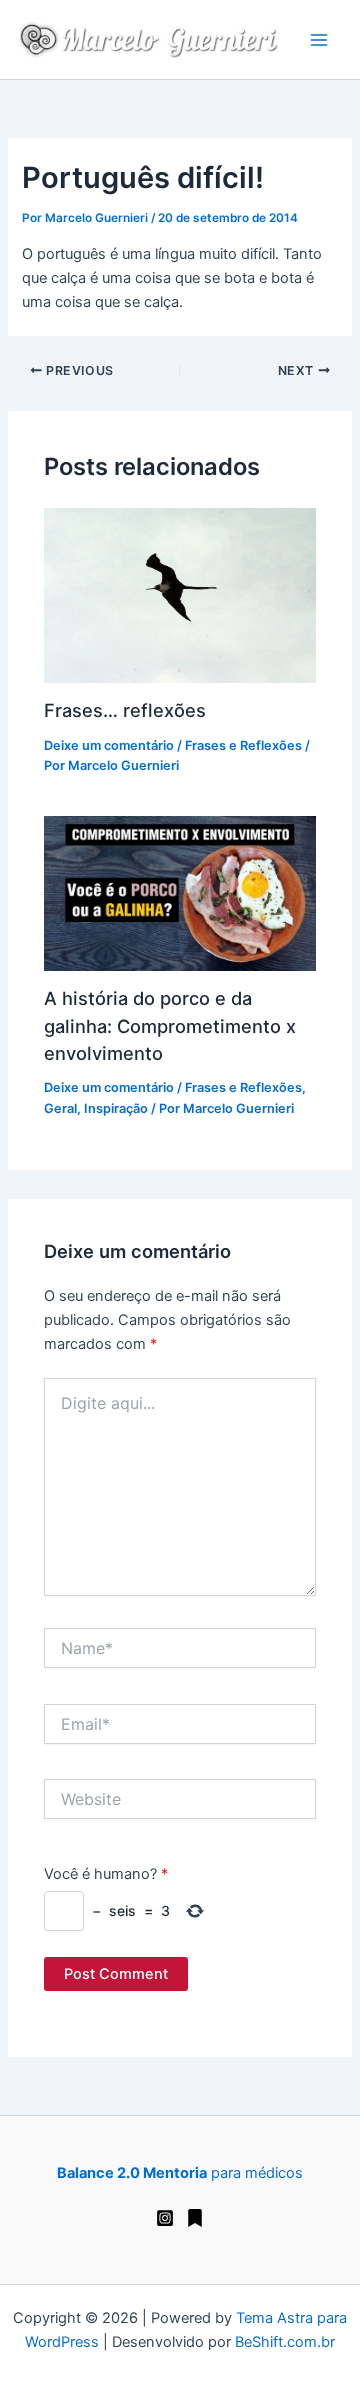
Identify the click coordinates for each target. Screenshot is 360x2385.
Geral (60, 1108)
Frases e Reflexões (243, 745)
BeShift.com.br (285, 2342)
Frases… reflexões (125, 710)
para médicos (180, 2173)
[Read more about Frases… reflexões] (179, 594)
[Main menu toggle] (319, 40)
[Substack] (195, 2218)
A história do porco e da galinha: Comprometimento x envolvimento (170, 1025)
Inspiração (116, 1108)
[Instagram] (165, 2218)
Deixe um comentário (109, 745)
